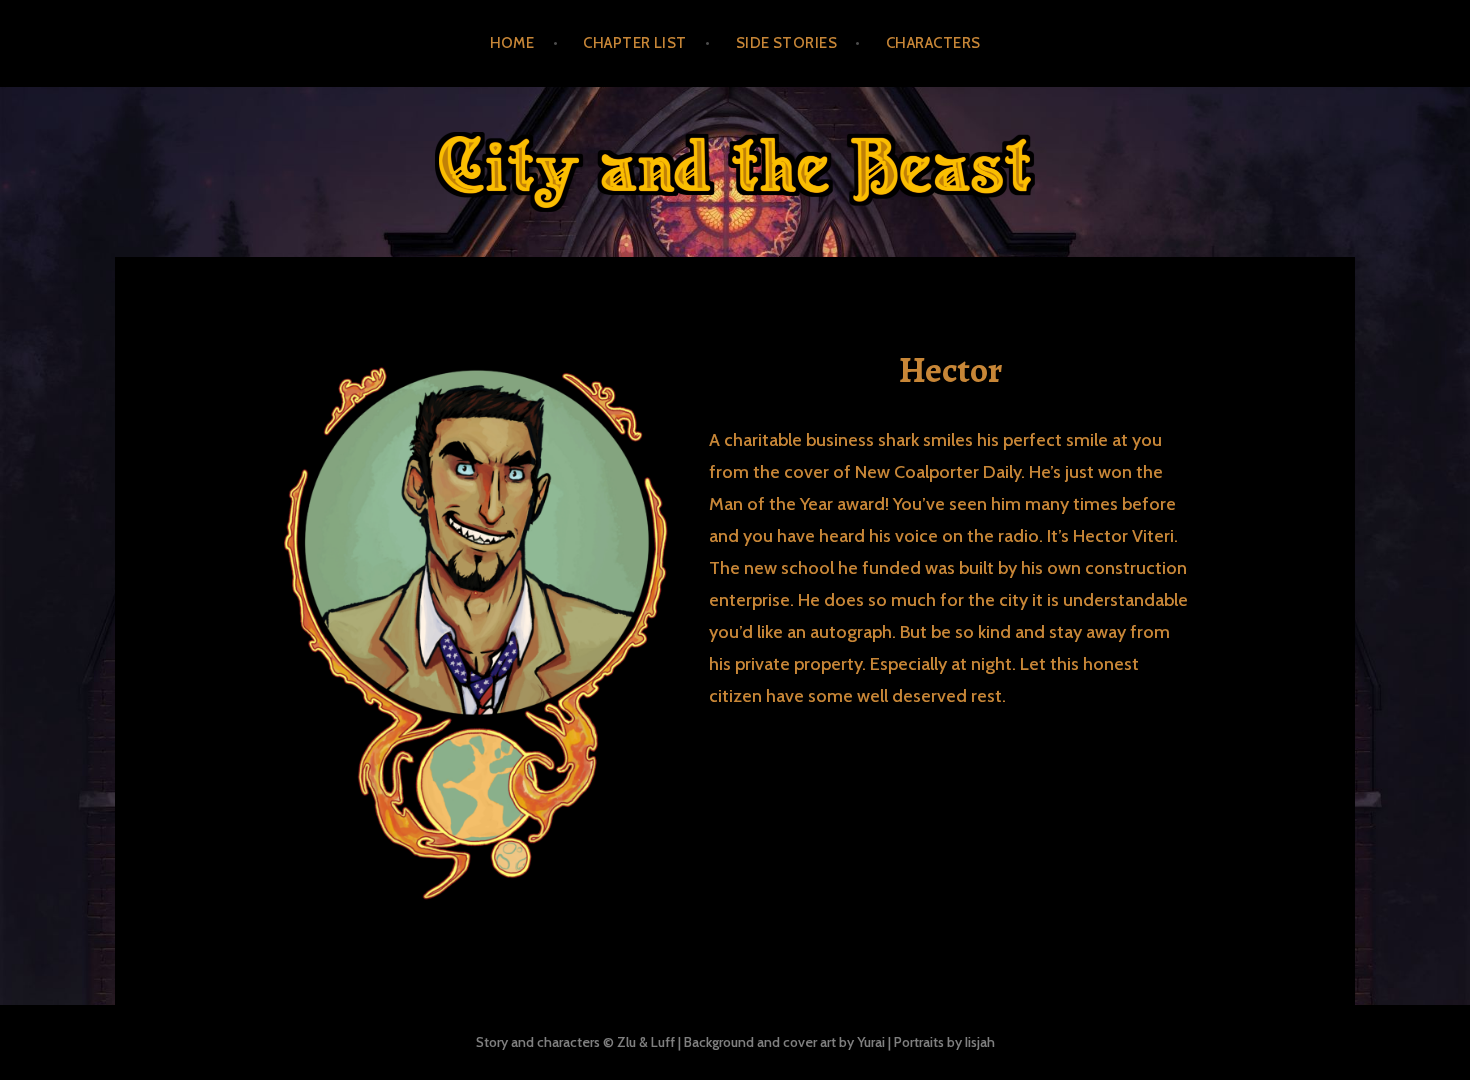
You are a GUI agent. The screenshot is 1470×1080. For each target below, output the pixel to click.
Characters (933, 43)
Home (512, 43)
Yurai (871, 1042)
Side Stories (786, 43)
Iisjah (980, 1042)
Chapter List (634, 43)
